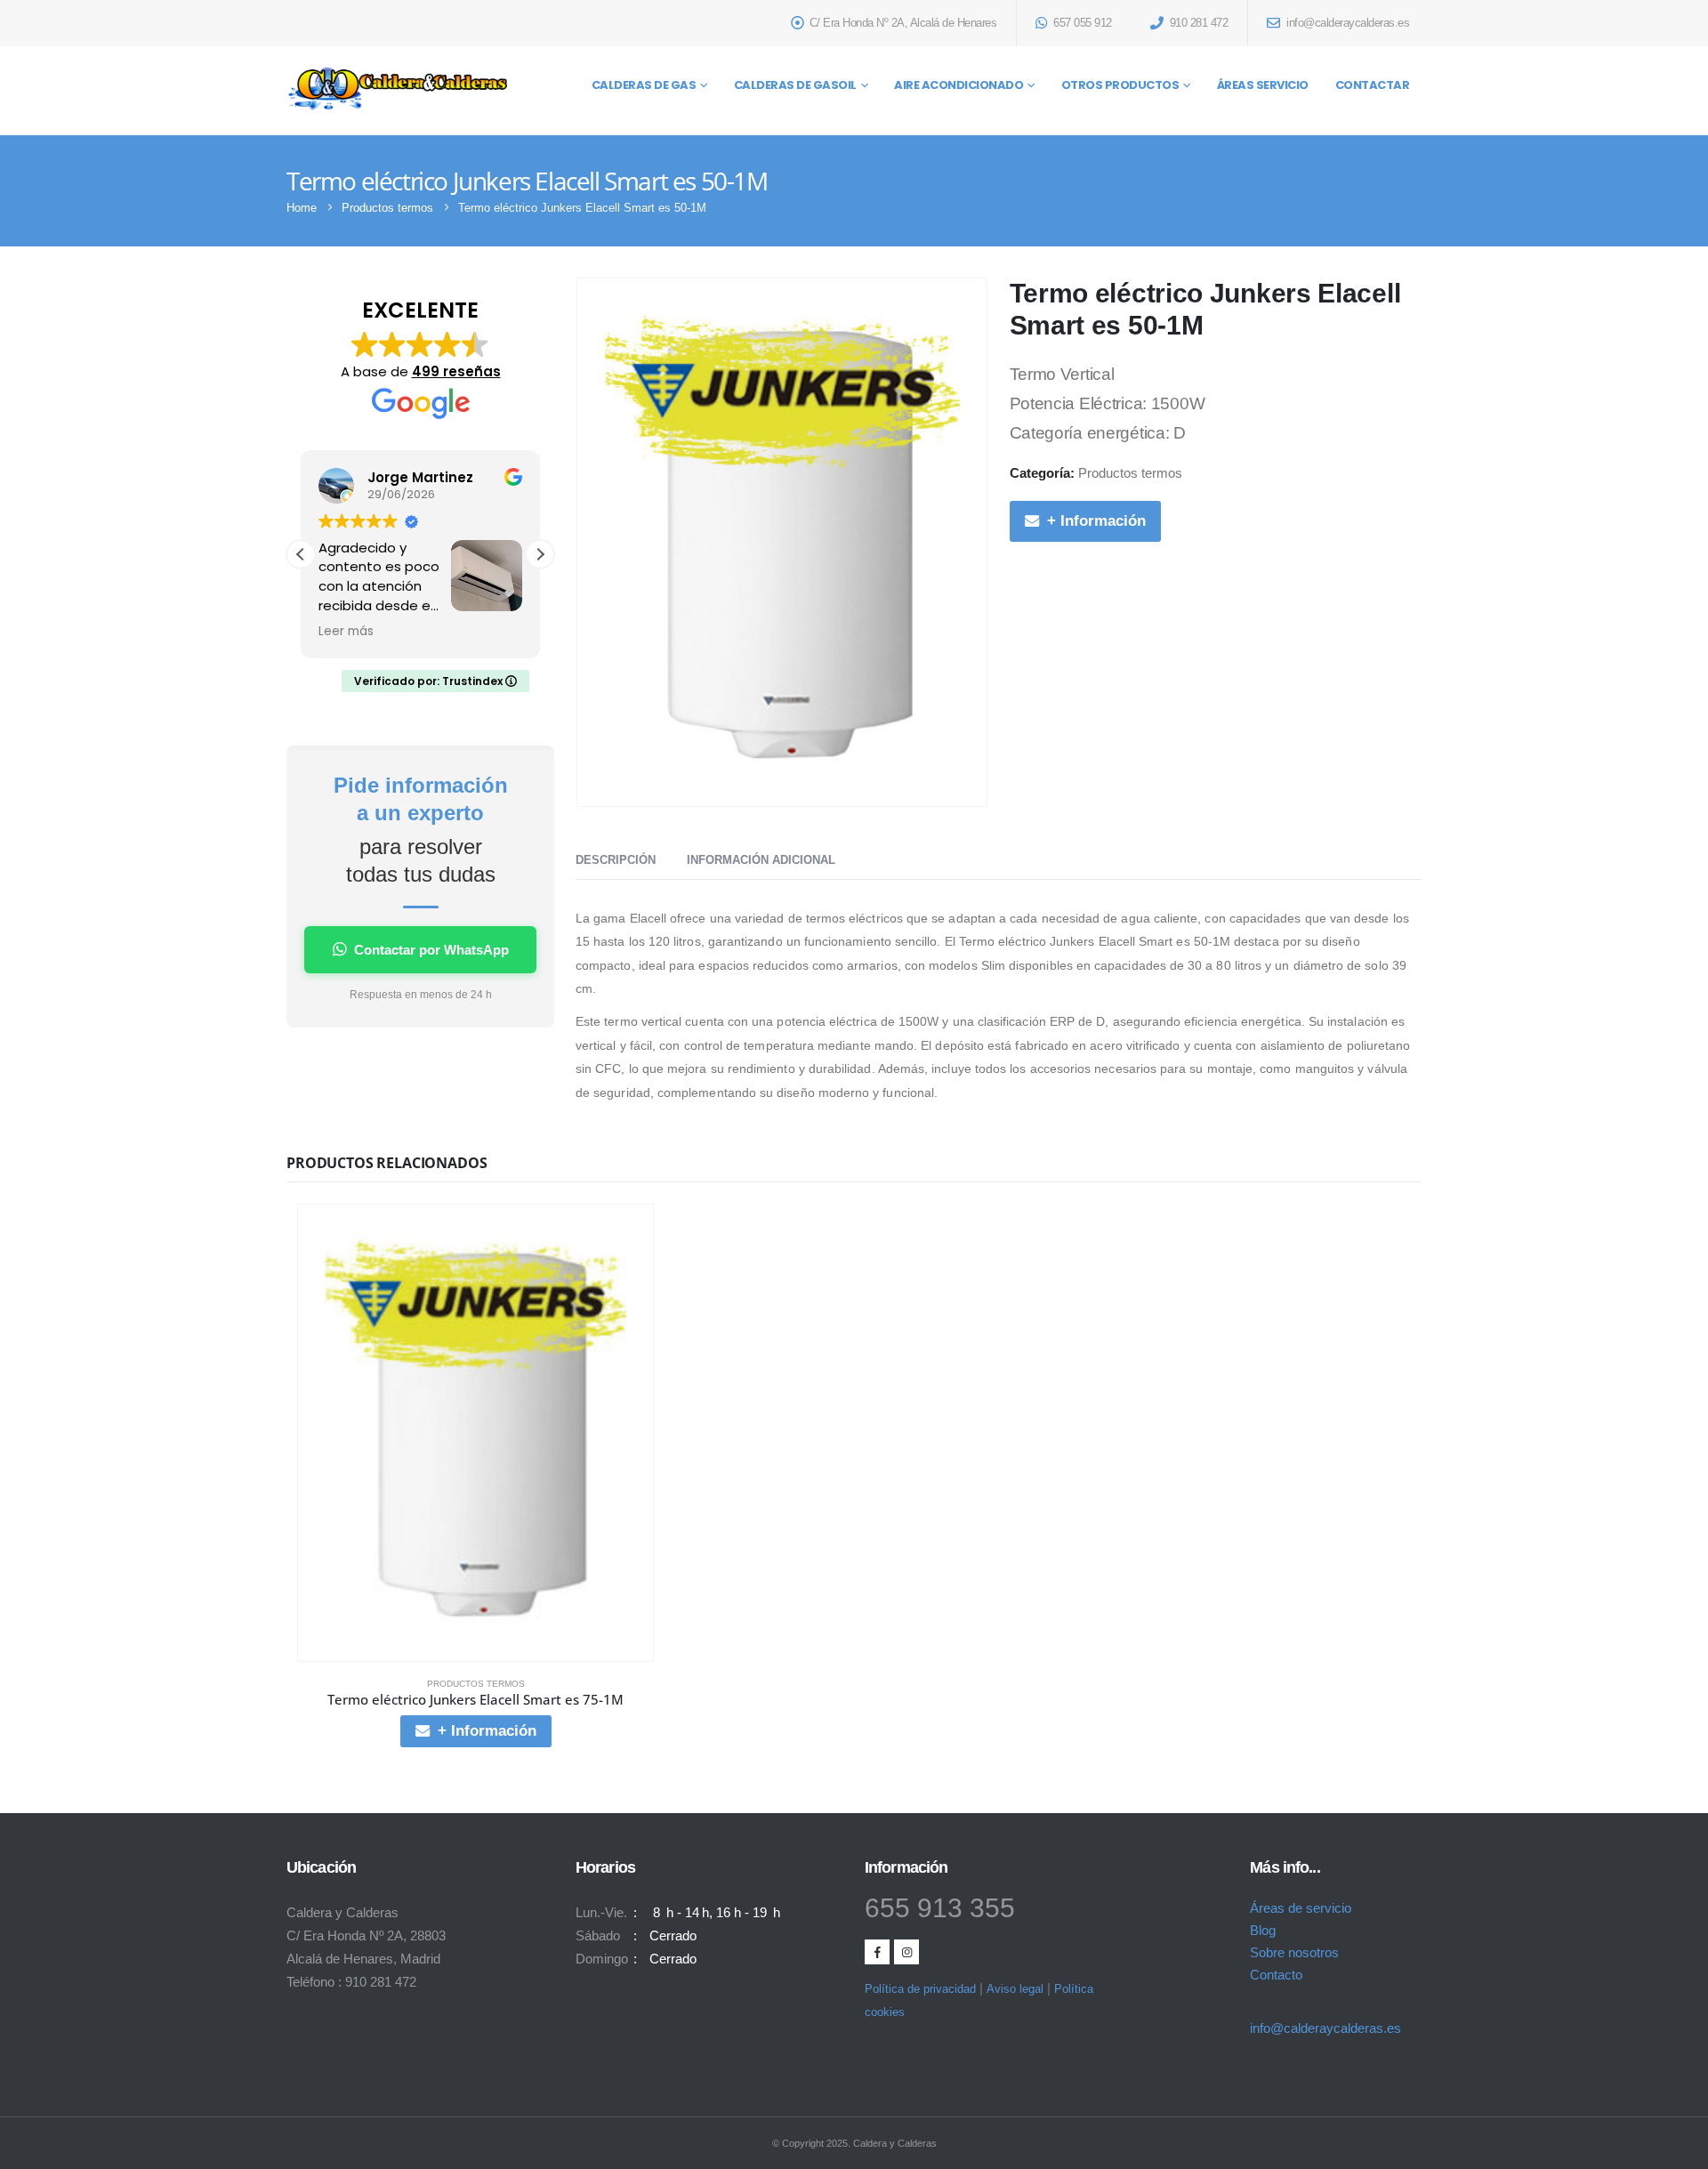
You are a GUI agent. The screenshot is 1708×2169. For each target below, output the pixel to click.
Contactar (1373, 85)
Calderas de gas (644, 85)
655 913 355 (940, 1908)
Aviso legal (1015, 1989)
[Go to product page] (475, 1433)
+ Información (1096, 521)
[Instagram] (906, 1952)
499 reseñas (456, 371)
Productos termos (1130, 473)
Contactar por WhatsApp (431, 950)
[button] (540, 554)
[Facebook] (877, 1952)
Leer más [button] (346, 632)
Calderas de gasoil (795, 85)
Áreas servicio (1263, 85)
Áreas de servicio (1301, 1908)
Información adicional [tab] (761, 860)
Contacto (1276, 1975)
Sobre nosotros (1294, 1952)
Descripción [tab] (616, 860)
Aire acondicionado (959, 85)
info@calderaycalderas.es (1325, 2028)
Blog (1263, 1930)
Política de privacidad (920, 1989)
